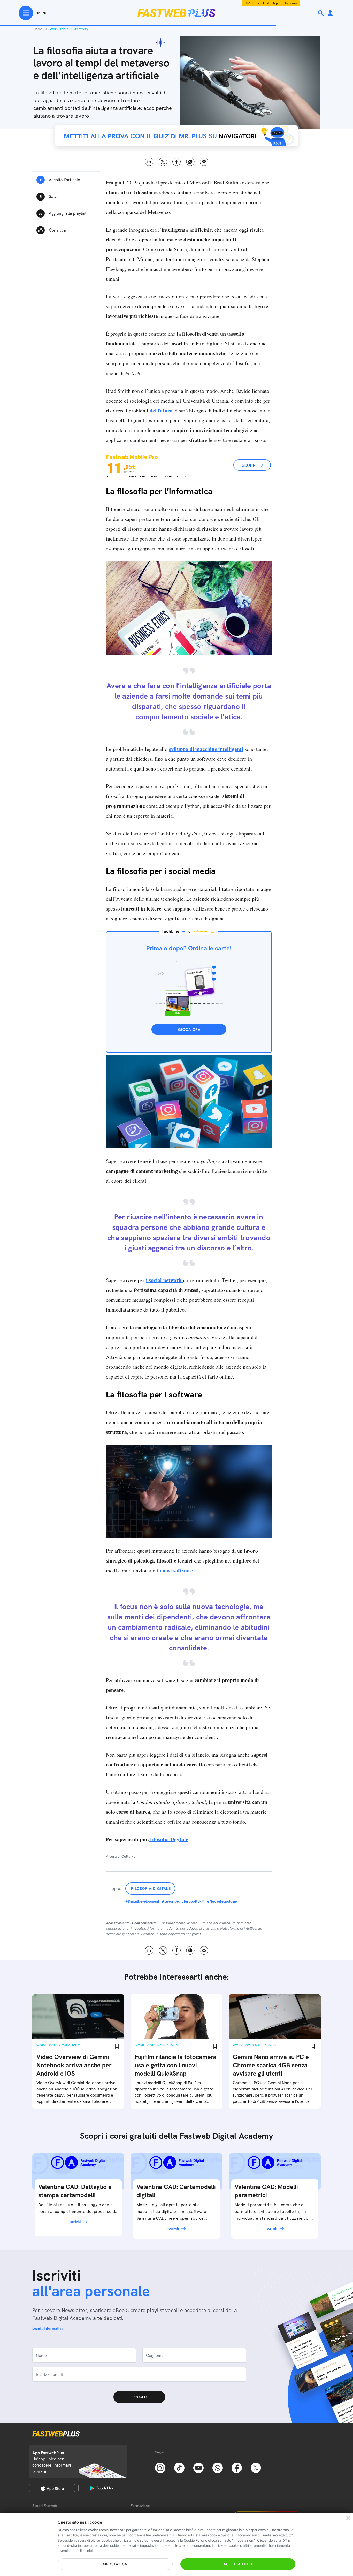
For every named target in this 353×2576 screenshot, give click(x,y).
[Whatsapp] (218, 2467)
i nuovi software (174, 1570)
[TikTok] (179, 2467)
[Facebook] (237, 2467)
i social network (164, 1280)
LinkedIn (149, 162)
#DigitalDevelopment (142, 1901)
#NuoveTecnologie (222, 1901)
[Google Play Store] (101, 2488)
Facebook (177, 162)
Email (204, 162)
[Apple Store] (52, 2488)
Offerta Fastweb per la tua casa (275, 3)
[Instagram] (160, 2467)
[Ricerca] (321, 13)
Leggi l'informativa (48, 2328)
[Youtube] (198, 2467)
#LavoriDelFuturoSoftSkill (183, 1901)
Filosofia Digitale (169, 1839)
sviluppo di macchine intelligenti (206, 749)
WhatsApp (190, 162)
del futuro (161, 410)
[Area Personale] (330, 13)
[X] (256, 2467)
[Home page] (177, 13)
